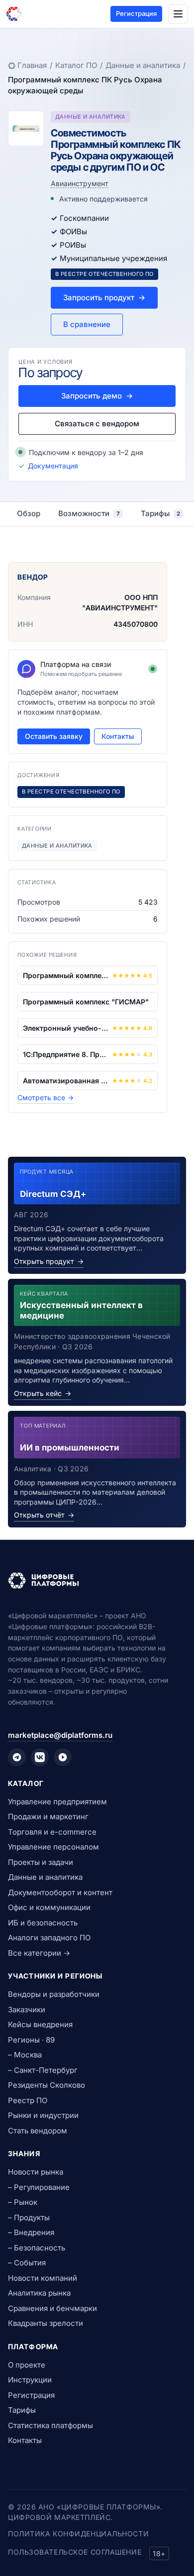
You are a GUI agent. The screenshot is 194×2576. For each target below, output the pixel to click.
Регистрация (136, 13)
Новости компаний (43, 2278)
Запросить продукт (104, 297)
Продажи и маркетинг (48, 1816)
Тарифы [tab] (160, 513)
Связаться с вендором (97, 424)
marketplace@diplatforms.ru (60, 1735)
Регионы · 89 (31, 2040)
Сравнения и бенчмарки (52, 2308)
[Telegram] (17, 1757)
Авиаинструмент (80, 183)
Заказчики (27, 2010)
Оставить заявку (54, 736)
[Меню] (178, 14)
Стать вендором (38, 2131)
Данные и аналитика (143, 65)
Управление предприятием (57, 1802)
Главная (32, 65)
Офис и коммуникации (49, 1907)
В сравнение (87, 324)
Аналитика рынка (39, 2293)
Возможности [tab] (89, 513)
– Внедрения (31, 2232)
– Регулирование (39, 2187)
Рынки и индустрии (43, 2115)
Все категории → (39, 1953)
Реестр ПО (28, 2100)
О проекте (27, 2365)
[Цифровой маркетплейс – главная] (14, 14)
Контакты (118, 736)
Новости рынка (36, 2172)
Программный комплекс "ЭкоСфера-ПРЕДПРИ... (65, 975)
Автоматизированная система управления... (65, 1081)
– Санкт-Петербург (43, 2070)
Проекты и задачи (41, 1862)
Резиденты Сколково (47, 2085)
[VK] (40, 1757)
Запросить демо (97, 396)
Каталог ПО (76, 65)
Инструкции (30, 2380)
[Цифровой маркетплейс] (97, 1581)
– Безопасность (37, 2248)
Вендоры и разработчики (54, 1994)
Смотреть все (46, 1097)
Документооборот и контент (60, 1892)
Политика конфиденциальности (78, 2534)
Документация (53, 466)
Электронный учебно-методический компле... (65, 1028)
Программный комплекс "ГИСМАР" (86, 1002)
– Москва (25, 2055)
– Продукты (29, 2217)
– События (27, 2263)
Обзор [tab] (29, 513)
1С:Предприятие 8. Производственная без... (65, 1054)
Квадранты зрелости (46, 2323)
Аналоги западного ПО (49, 1938)
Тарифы (22, 2410)
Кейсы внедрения (40, 2024)
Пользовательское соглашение (75, 2552)
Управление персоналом (53, 1847)
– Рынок (23, 2202)
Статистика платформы (50, 2425)
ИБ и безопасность (43, 1923)
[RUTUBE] (63, 1757)
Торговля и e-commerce (52, 1832)
